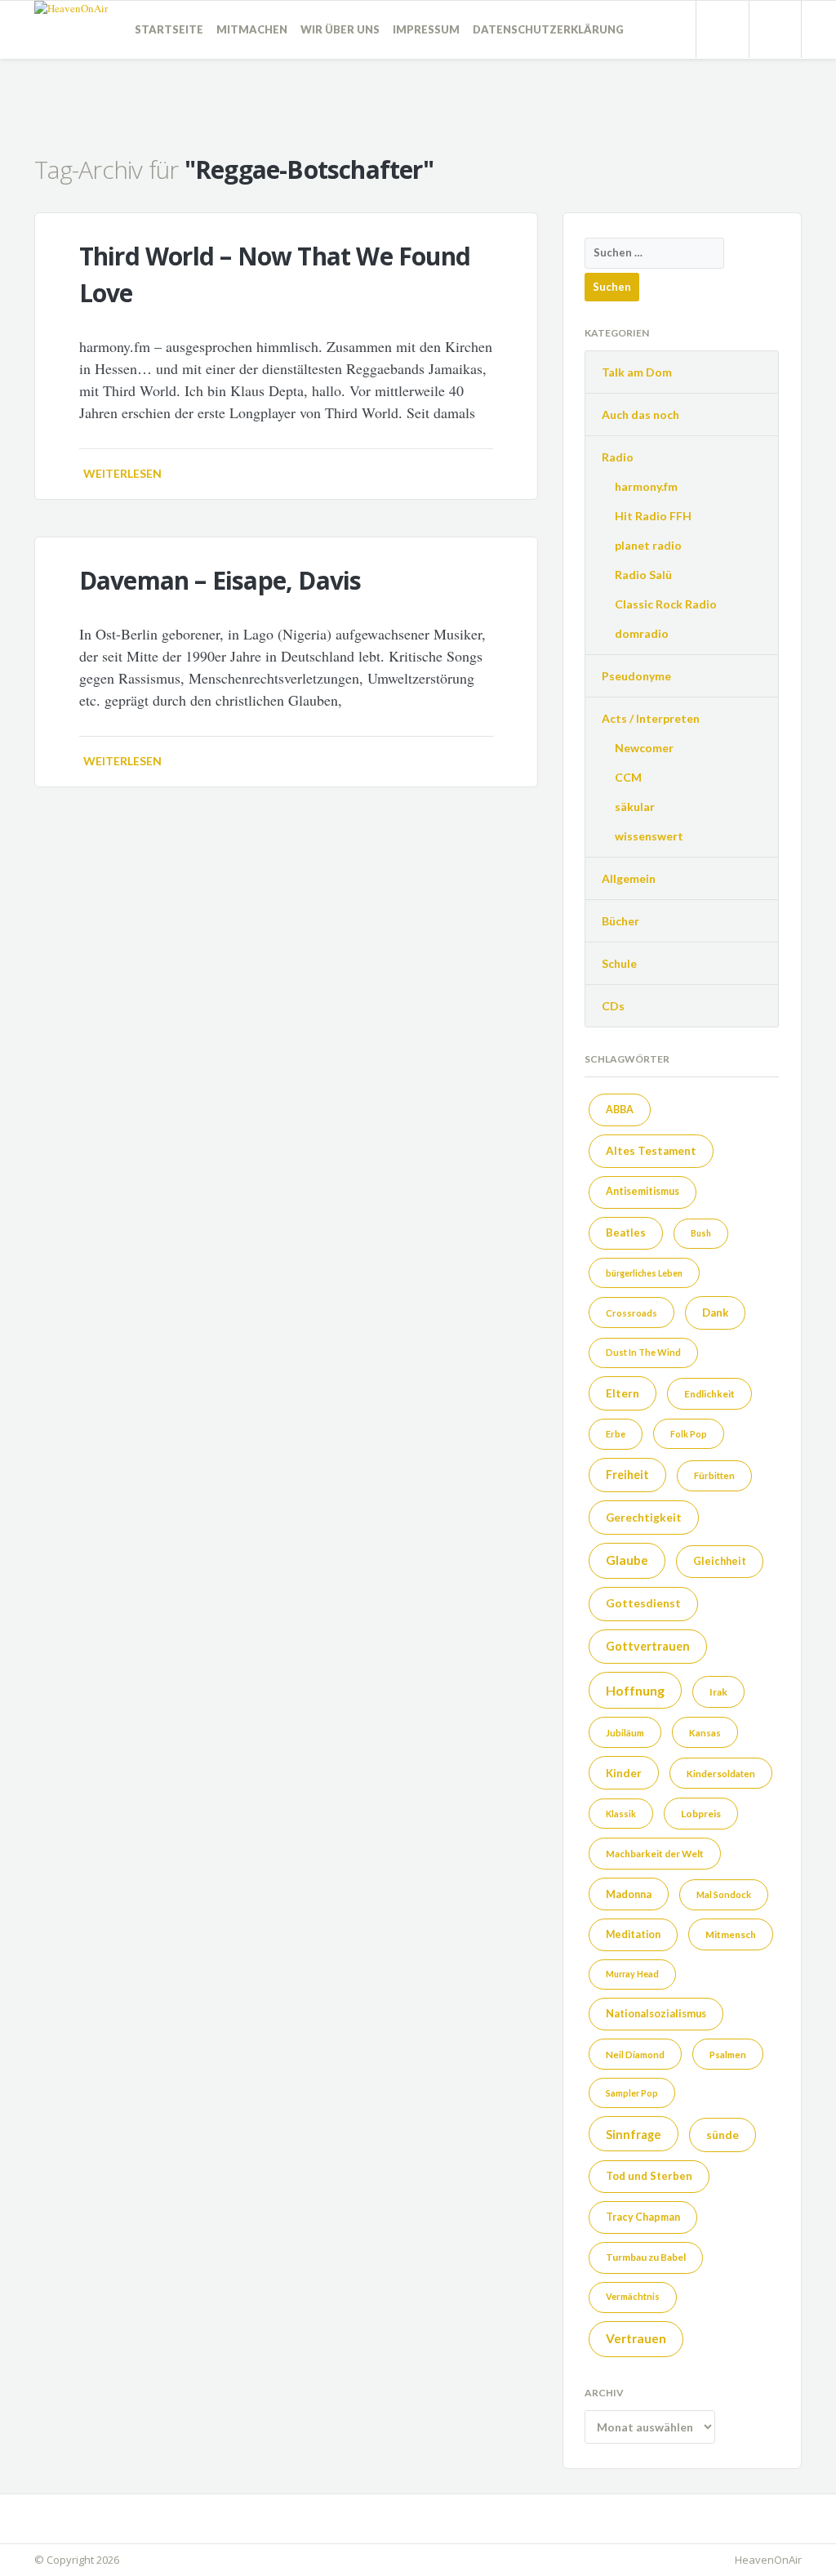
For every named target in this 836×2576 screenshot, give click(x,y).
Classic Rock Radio (666, 604)
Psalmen (728, 2055)
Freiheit (627, 1475)
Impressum (426, 29)
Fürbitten (714, 1475)
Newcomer (644, 748)
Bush (701, 1233)
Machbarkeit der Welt (655, 1853)
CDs (613, 1006)
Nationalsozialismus (656, 2013)
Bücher (620, 921)
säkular (635, 807)
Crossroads (631, 1313)
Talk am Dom (637, 372)
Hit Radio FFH (653, 516)
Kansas (705, 1733)
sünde (723, 2135)
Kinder (624, 1773)
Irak (718, 1692)
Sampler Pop (632, 2093)
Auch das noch (640, 414)
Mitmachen (252, 29)
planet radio (648, 545)
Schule (619, 963)
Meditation (633, 1934)
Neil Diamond (635, 2055)
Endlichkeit (709, 1393)
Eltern (623, 1393)
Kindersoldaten (721, 1774)
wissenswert (649, 836)
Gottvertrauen (648, 1646)
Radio (618, 457)
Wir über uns (340, 29)
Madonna (629, 1894)
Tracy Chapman (643, 2217)
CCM (628, 777)
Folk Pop (689, 1434)
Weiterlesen (122, 473)
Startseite (169, 29)
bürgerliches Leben (644, 1273)
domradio (642, 633)
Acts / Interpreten (651, 718)
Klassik (621, 1814)
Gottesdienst (643, 1603)
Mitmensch (731, 1934)
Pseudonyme (636, 676)
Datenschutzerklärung (548, 29)
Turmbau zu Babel (646, 2257)
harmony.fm (646, 486)
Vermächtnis (633, 2296)
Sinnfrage (634, 2134)
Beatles (626, 1232)
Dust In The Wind (643, 1352)
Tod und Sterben (649, 2176)
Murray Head (632, 1974)
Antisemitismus (643, 1191)
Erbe (616, 1434)
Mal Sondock (724, 1894)
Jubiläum (625, 1733)
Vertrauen (636, 2338)
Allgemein (629, 878)
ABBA (620, 1110)
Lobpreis (701, 1814)
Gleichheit (720, 1561)
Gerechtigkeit (644, 1518)
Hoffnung (635, 1690)
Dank (715, 1313)
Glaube (627, 1560)
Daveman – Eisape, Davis (220, 580)
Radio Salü (643, 575)
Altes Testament (651, 1151)
